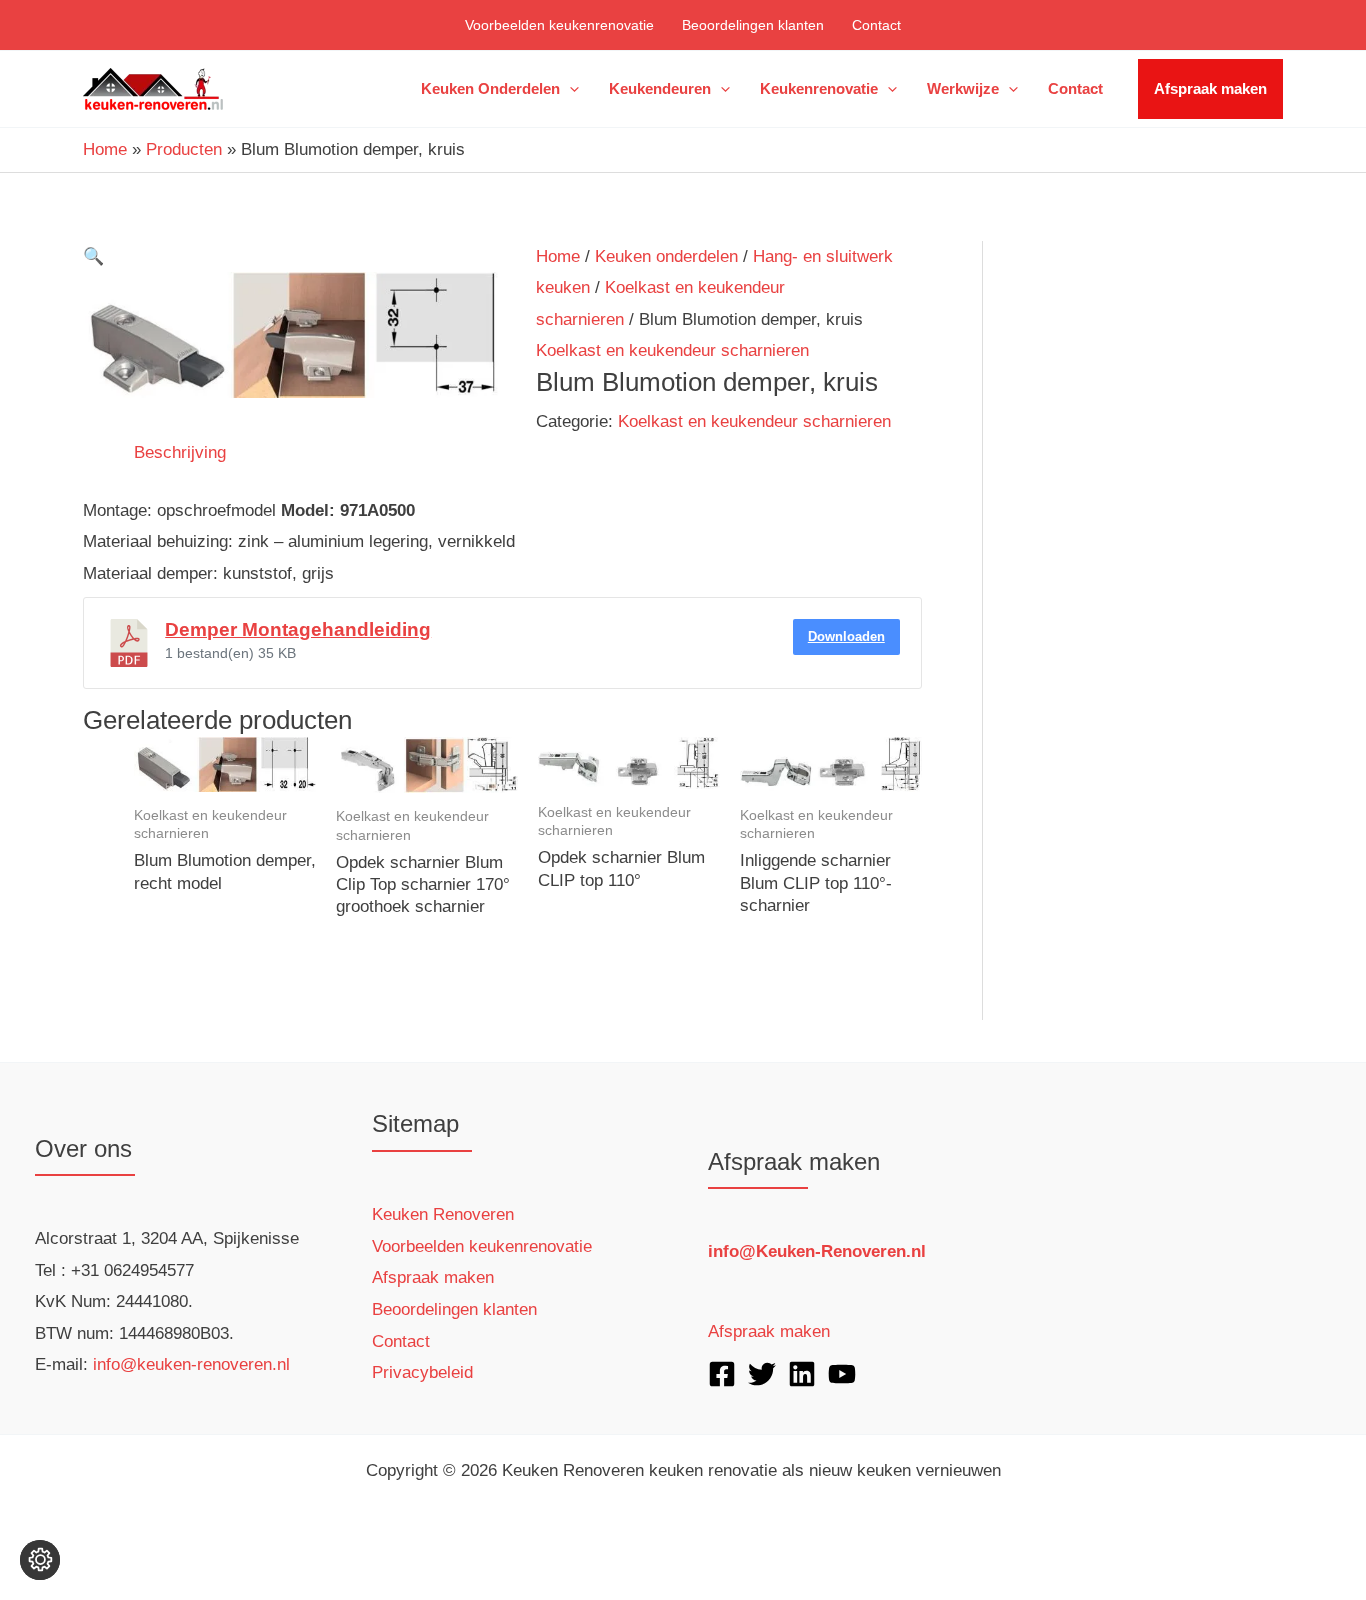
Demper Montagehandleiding (298, 629)
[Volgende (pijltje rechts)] (95, 1585)
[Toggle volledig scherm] (95, 1549)
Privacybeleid (422, 1372)
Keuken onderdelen (490, 88)
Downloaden (846, 636)
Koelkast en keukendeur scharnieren (672, 350)
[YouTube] (842, 1374)
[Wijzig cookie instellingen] (40, 1560)
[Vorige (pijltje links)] (30, 1585)
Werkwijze (963, 88)
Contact (876, 25)
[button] (569, 89)
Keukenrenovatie (819, 88)
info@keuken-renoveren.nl (191, 1364)
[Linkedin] (802, 1374)
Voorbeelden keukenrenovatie (559, 25)
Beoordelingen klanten (753, 25)
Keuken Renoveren (443, 1214)
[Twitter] (762, 1374)
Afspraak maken (1210, 88)
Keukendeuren (660, 88)
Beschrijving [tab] (180, 452)
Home (558, 256)
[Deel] (160, 1549)
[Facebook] (722, 1374)
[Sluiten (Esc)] (225, 1549)
